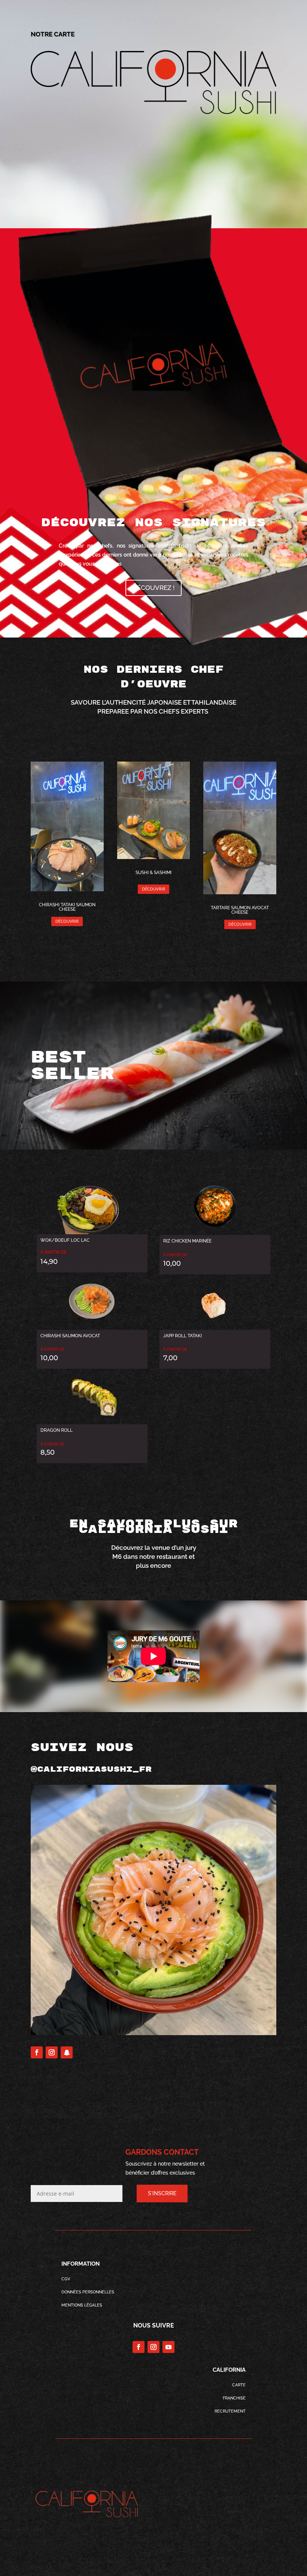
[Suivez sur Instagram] (52, 2052)
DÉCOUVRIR (67, 921)
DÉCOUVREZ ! (153, 588)
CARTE (239, 2385)
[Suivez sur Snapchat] (67, 2052)
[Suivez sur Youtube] (168, 2347)
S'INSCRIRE (162, 2193)
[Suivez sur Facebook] (37, 2052)
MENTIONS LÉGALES (82, 2305)
